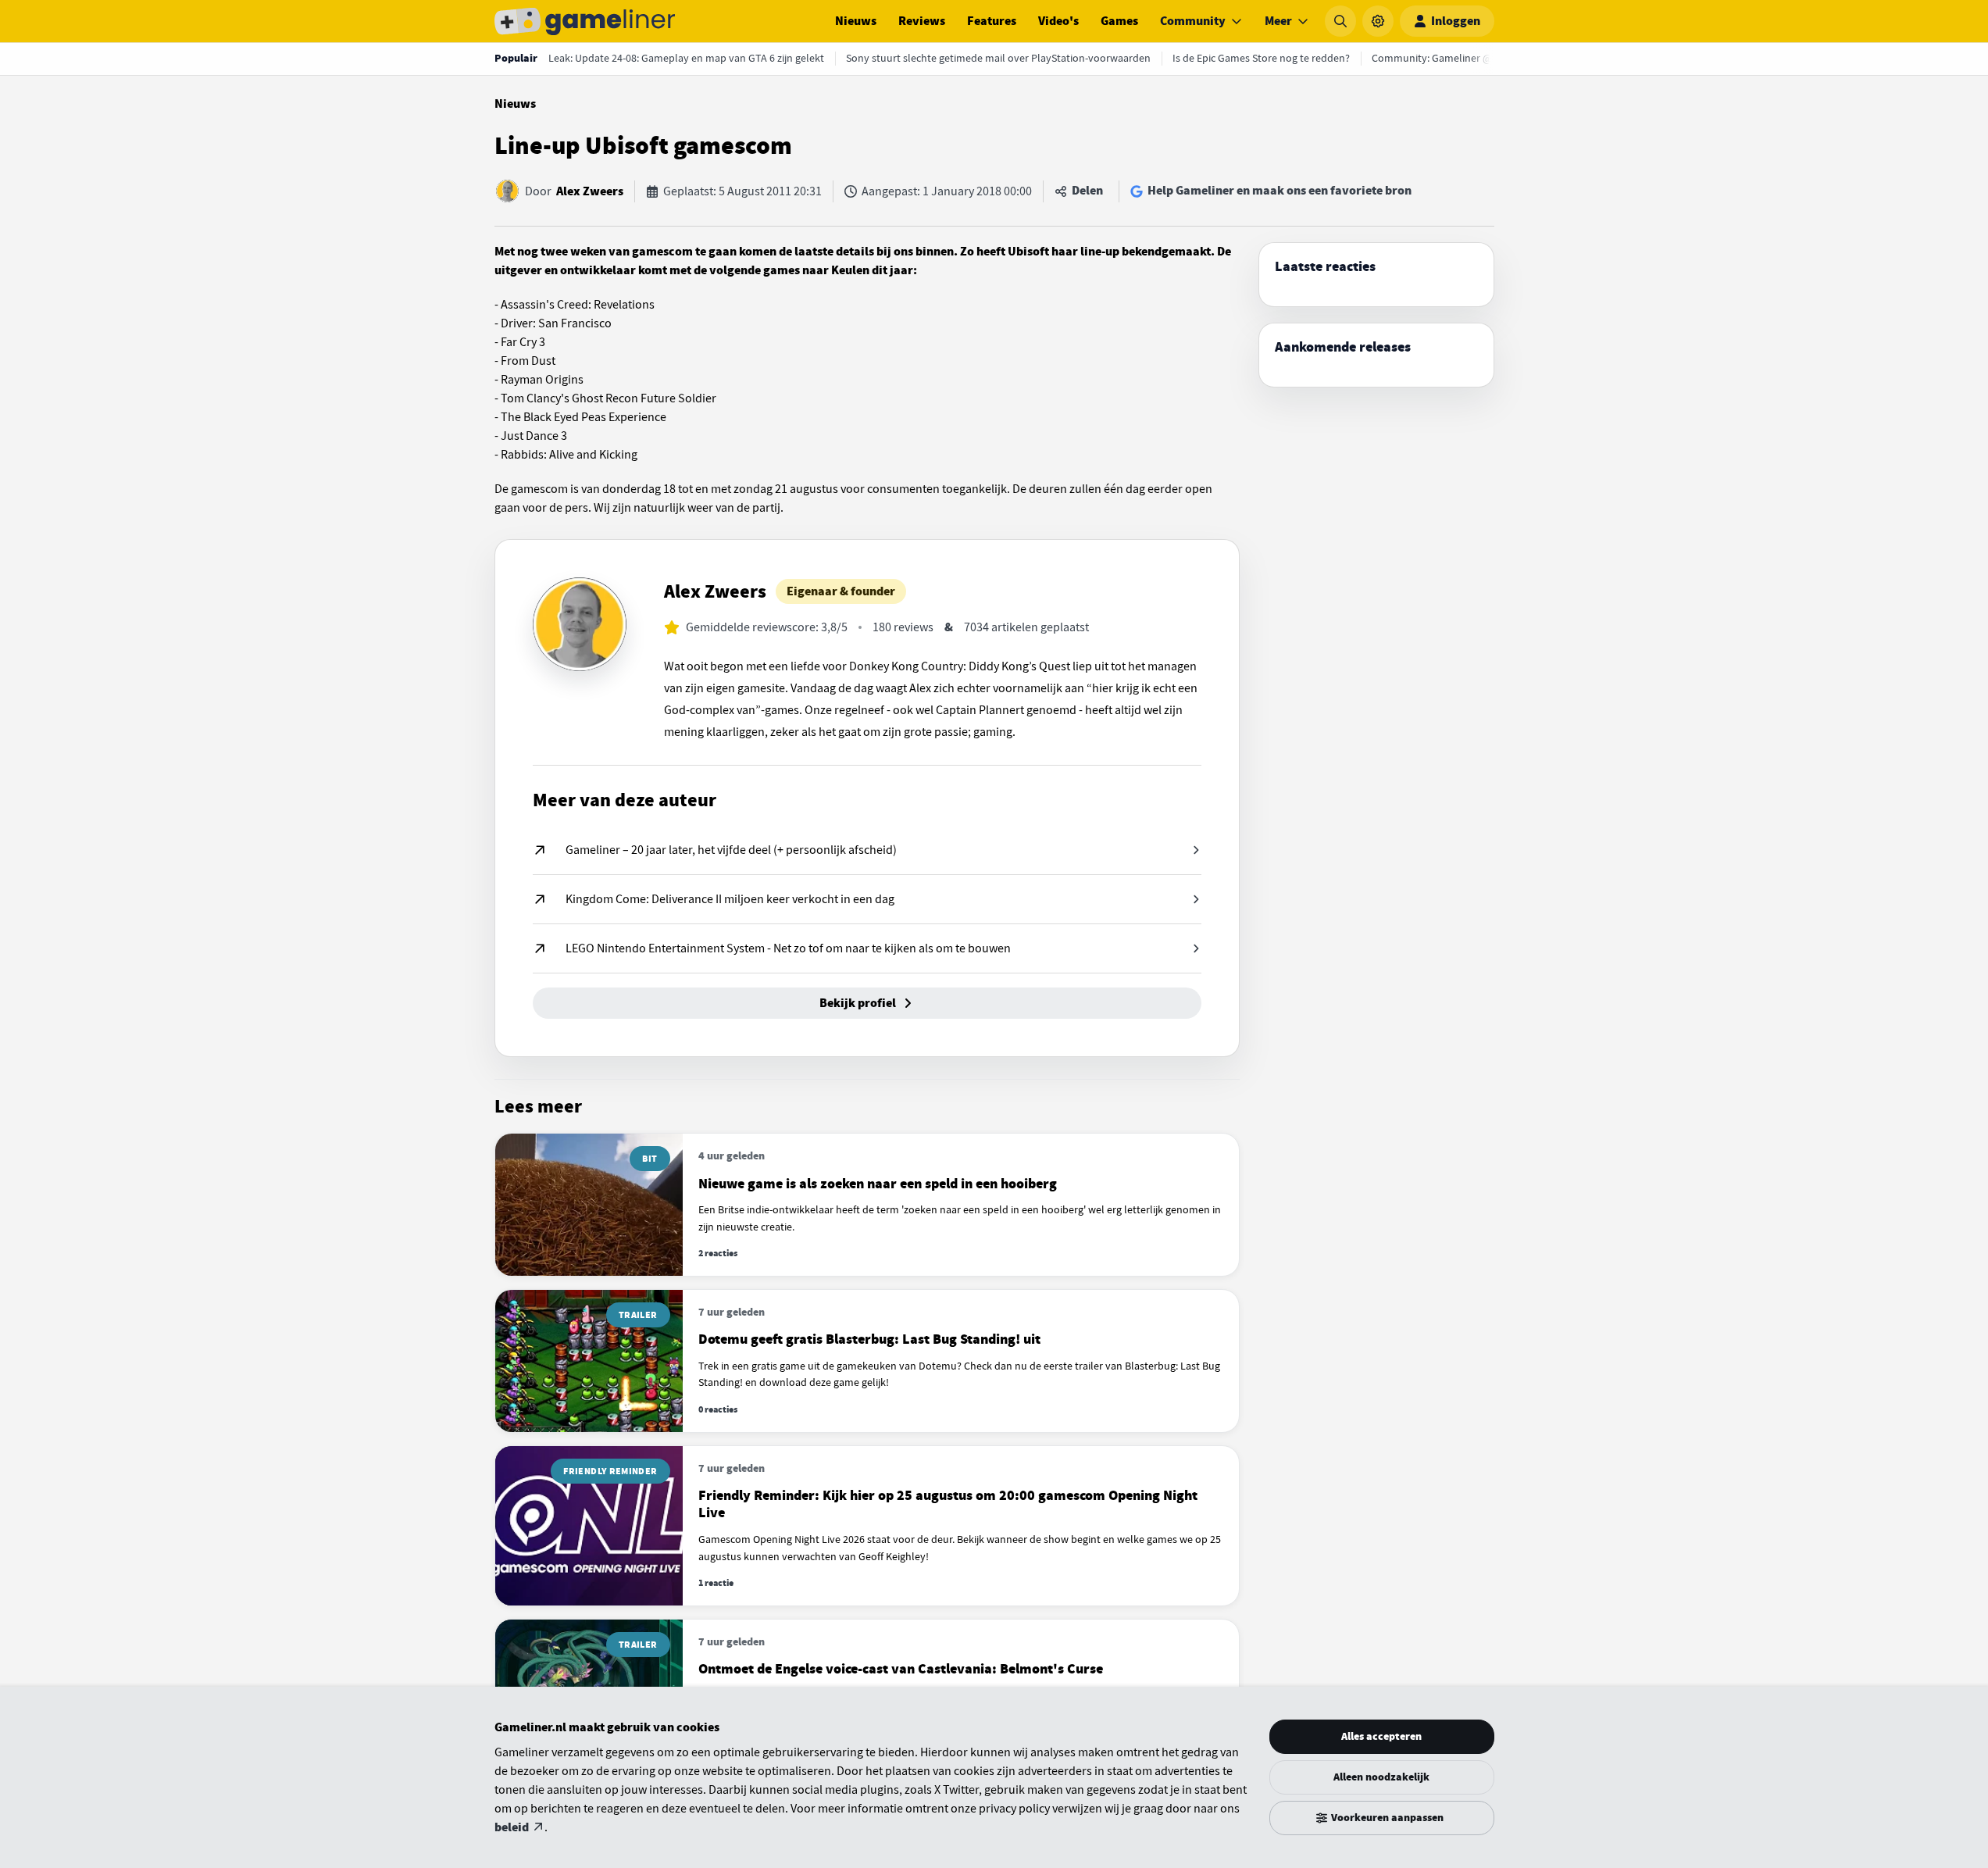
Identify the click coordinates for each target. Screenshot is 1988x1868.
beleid (512, 1827)
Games (1119, 21)
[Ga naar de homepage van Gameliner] (585, 21)
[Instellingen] (1378, 21)
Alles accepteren (1381, 1736)
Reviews (922, 21)
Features (992, 21)
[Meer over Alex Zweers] (580, 624)
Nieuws (856, 21)
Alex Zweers (590, 191)
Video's (1058, 21)
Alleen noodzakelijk (1381, 1777)
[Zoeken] (1340, 21)
